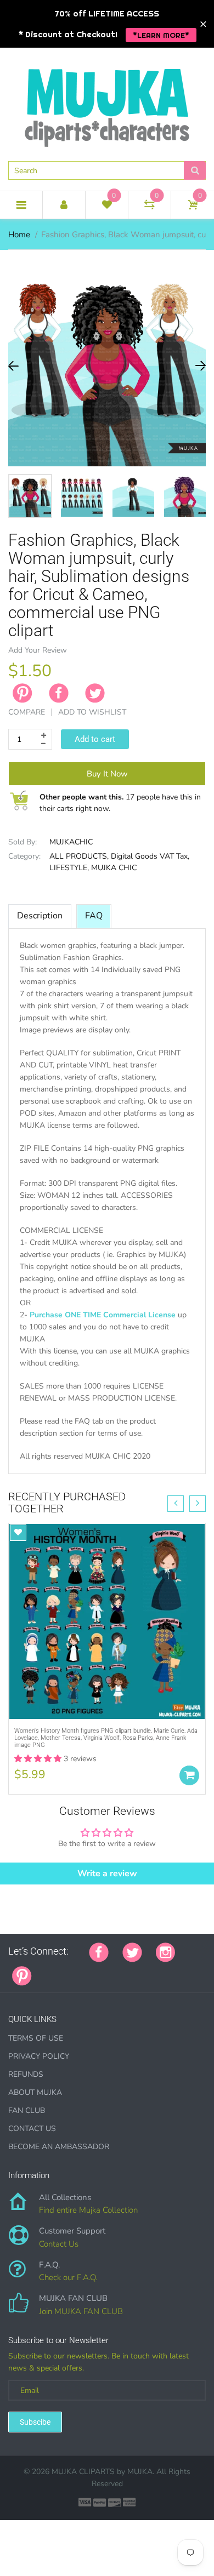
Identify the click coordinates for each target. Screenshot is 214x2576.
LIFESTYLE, (69, 868)
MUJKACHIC (71, 842)
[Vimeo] (142, 1970)
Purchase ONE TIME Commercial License (103, 1315)
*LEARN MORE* (161, 35)
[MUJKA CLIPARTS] (107, 104)
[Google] (46, 1970)
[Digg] (183, 1970)
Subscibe (35, 2422)
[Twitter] (95, 693)
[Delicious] (155, 1970)
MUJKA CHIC (114, 868)
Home (19, 235)
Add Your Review (38, 650)
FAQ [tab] (94, 916)
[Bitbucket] (100, 1970)
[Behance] (196, 1970)
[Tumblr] (114, 1970)
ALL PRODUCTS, (79, 856)
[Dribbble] (128, 1970)
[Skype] (169, 1970)
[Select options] (189, 1775)
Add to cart (95, 739)
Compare (27, 712)
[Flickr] (87, 1970)
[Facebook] (59, 693)
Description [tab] (40, 916)
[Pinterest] (22, 1975)
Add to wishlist (92, 712)
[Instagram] (165, 1951)
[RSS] (73, 1970)
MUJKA (140, 2472)
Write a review (107, 1874)
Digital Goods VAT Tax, (150, 856)
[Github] (59, 1970)
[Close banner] (203, 24)
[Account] (64, 205)
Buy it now (107, 774)
